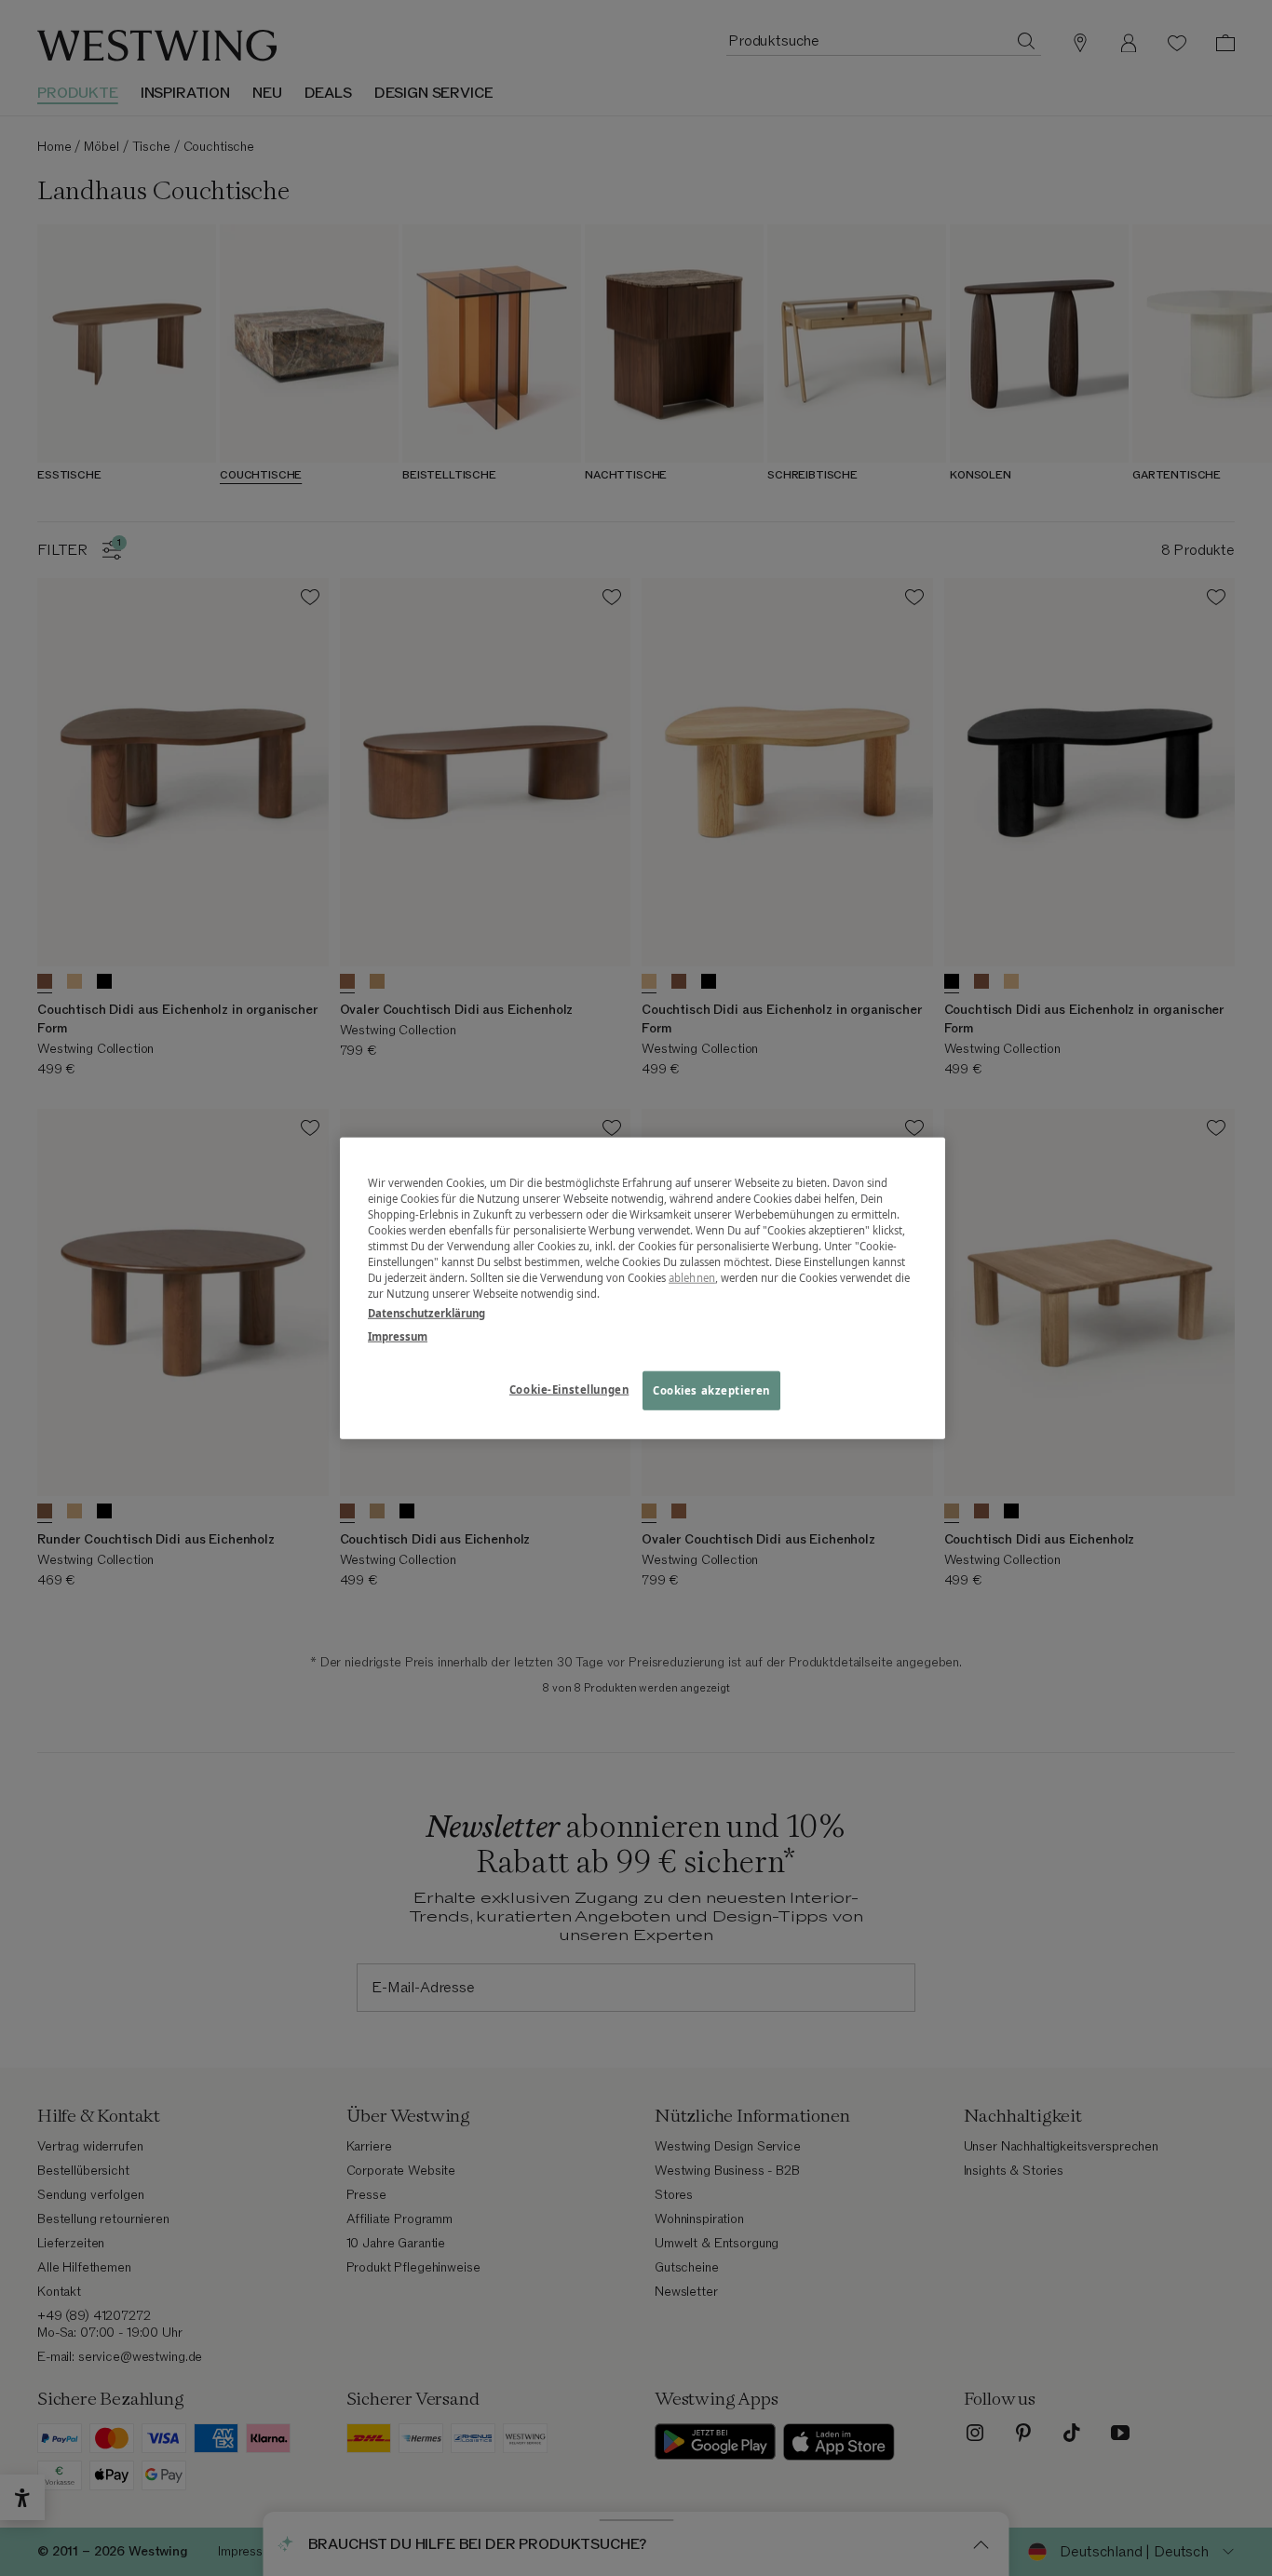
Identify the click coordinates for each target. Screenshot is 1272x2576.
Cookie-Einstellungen (569, 1389)
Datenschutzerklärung (426, 1313)
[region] (643, 1288)
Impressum (398, 1336)
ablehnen (692, 1278)
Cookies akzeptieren (711, 1390)
